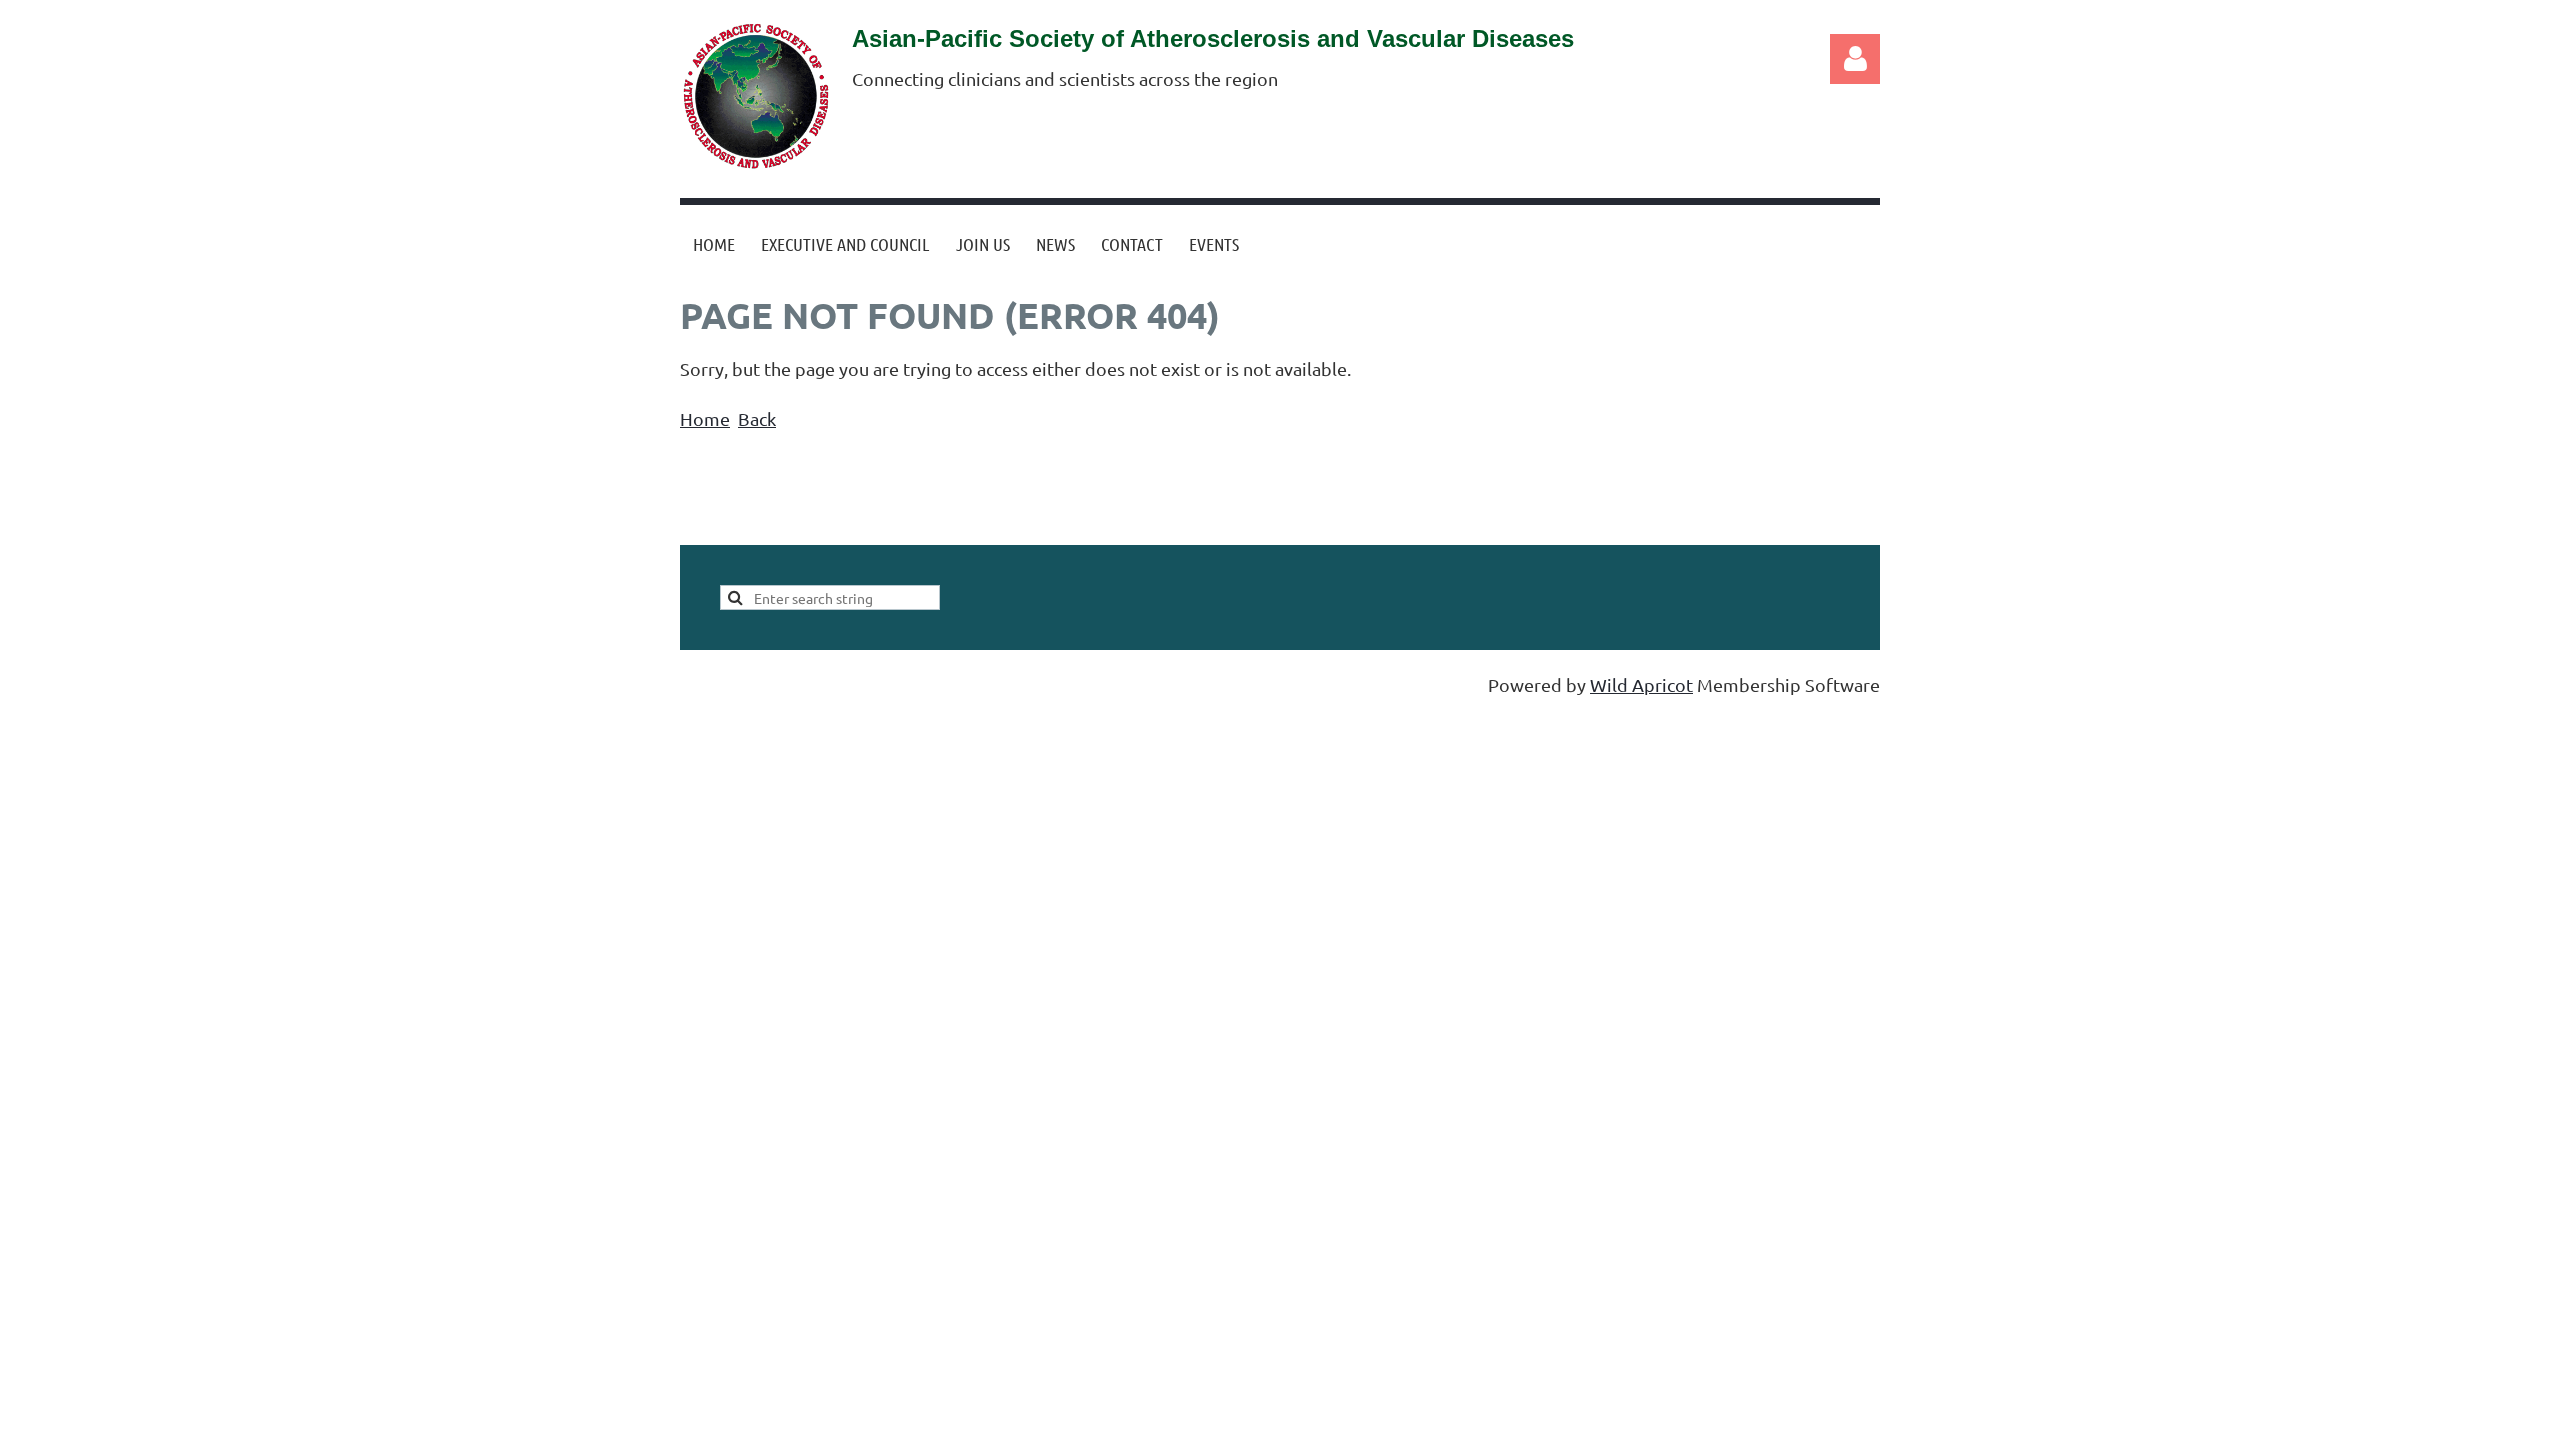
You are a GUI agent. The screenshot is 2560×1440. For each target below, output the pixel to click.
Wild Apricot (1641, 684)
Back (757, 418)
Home (705, 418)
